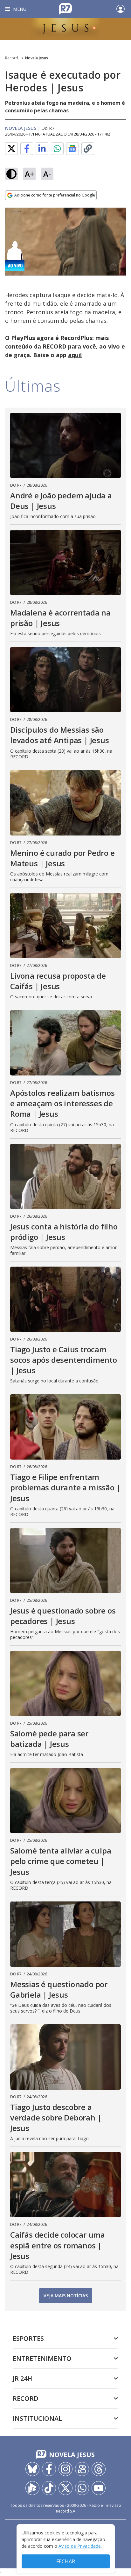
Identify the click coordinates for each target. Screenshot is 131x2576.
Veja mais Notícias (66, 2296)
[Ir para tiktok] (49, 2488)
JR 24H (22, 2378)
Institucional (37, 2418)
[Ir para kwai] (82, 2469)
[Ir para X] (65, 2488)
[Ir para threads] (99, 2469)
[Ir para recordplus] (32, 2488)
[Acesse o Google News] (72, 149)
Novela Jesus (37, 58)
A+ (29, 174)
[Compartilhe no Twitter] (11, 149)
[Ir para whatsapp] (82, 2488)
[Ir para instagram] (65, 2469)
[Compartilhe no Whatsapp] (57, 149)
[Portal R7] (65, 8)
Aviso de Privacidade (80, 2546)
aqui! (75, 355)
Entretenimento (42, 2358)
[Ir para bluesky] (32, 2469)
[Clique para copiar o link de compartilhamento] (88, 149)
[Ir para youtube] (99, 2488)
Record (12, 58)
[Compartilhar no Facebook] (27, 149)
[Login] (121, 9)
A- (47, 174)
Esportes (28, 2338)
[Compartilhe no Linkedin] (42, 149)
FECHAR (66, 2561)
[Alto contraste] (11, 174)
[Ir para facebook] (49, 2469)
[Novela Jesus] (65, 29)
